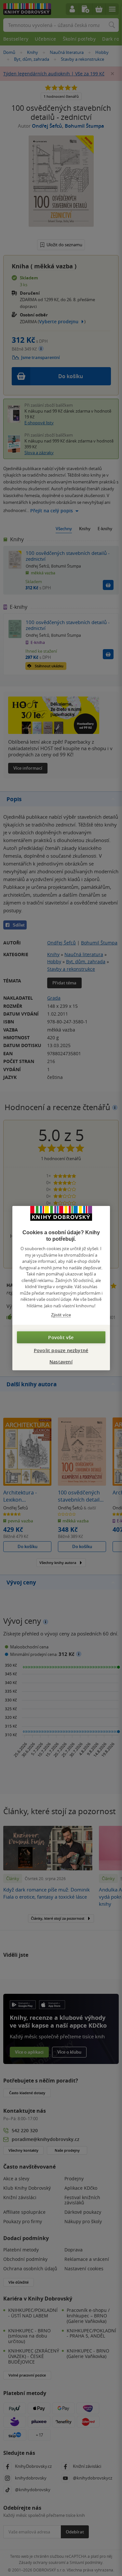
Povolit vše (61, 1337)
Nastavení (61, 1361)
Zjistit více (61, 1315)
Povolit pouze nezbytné (61, 1350)
